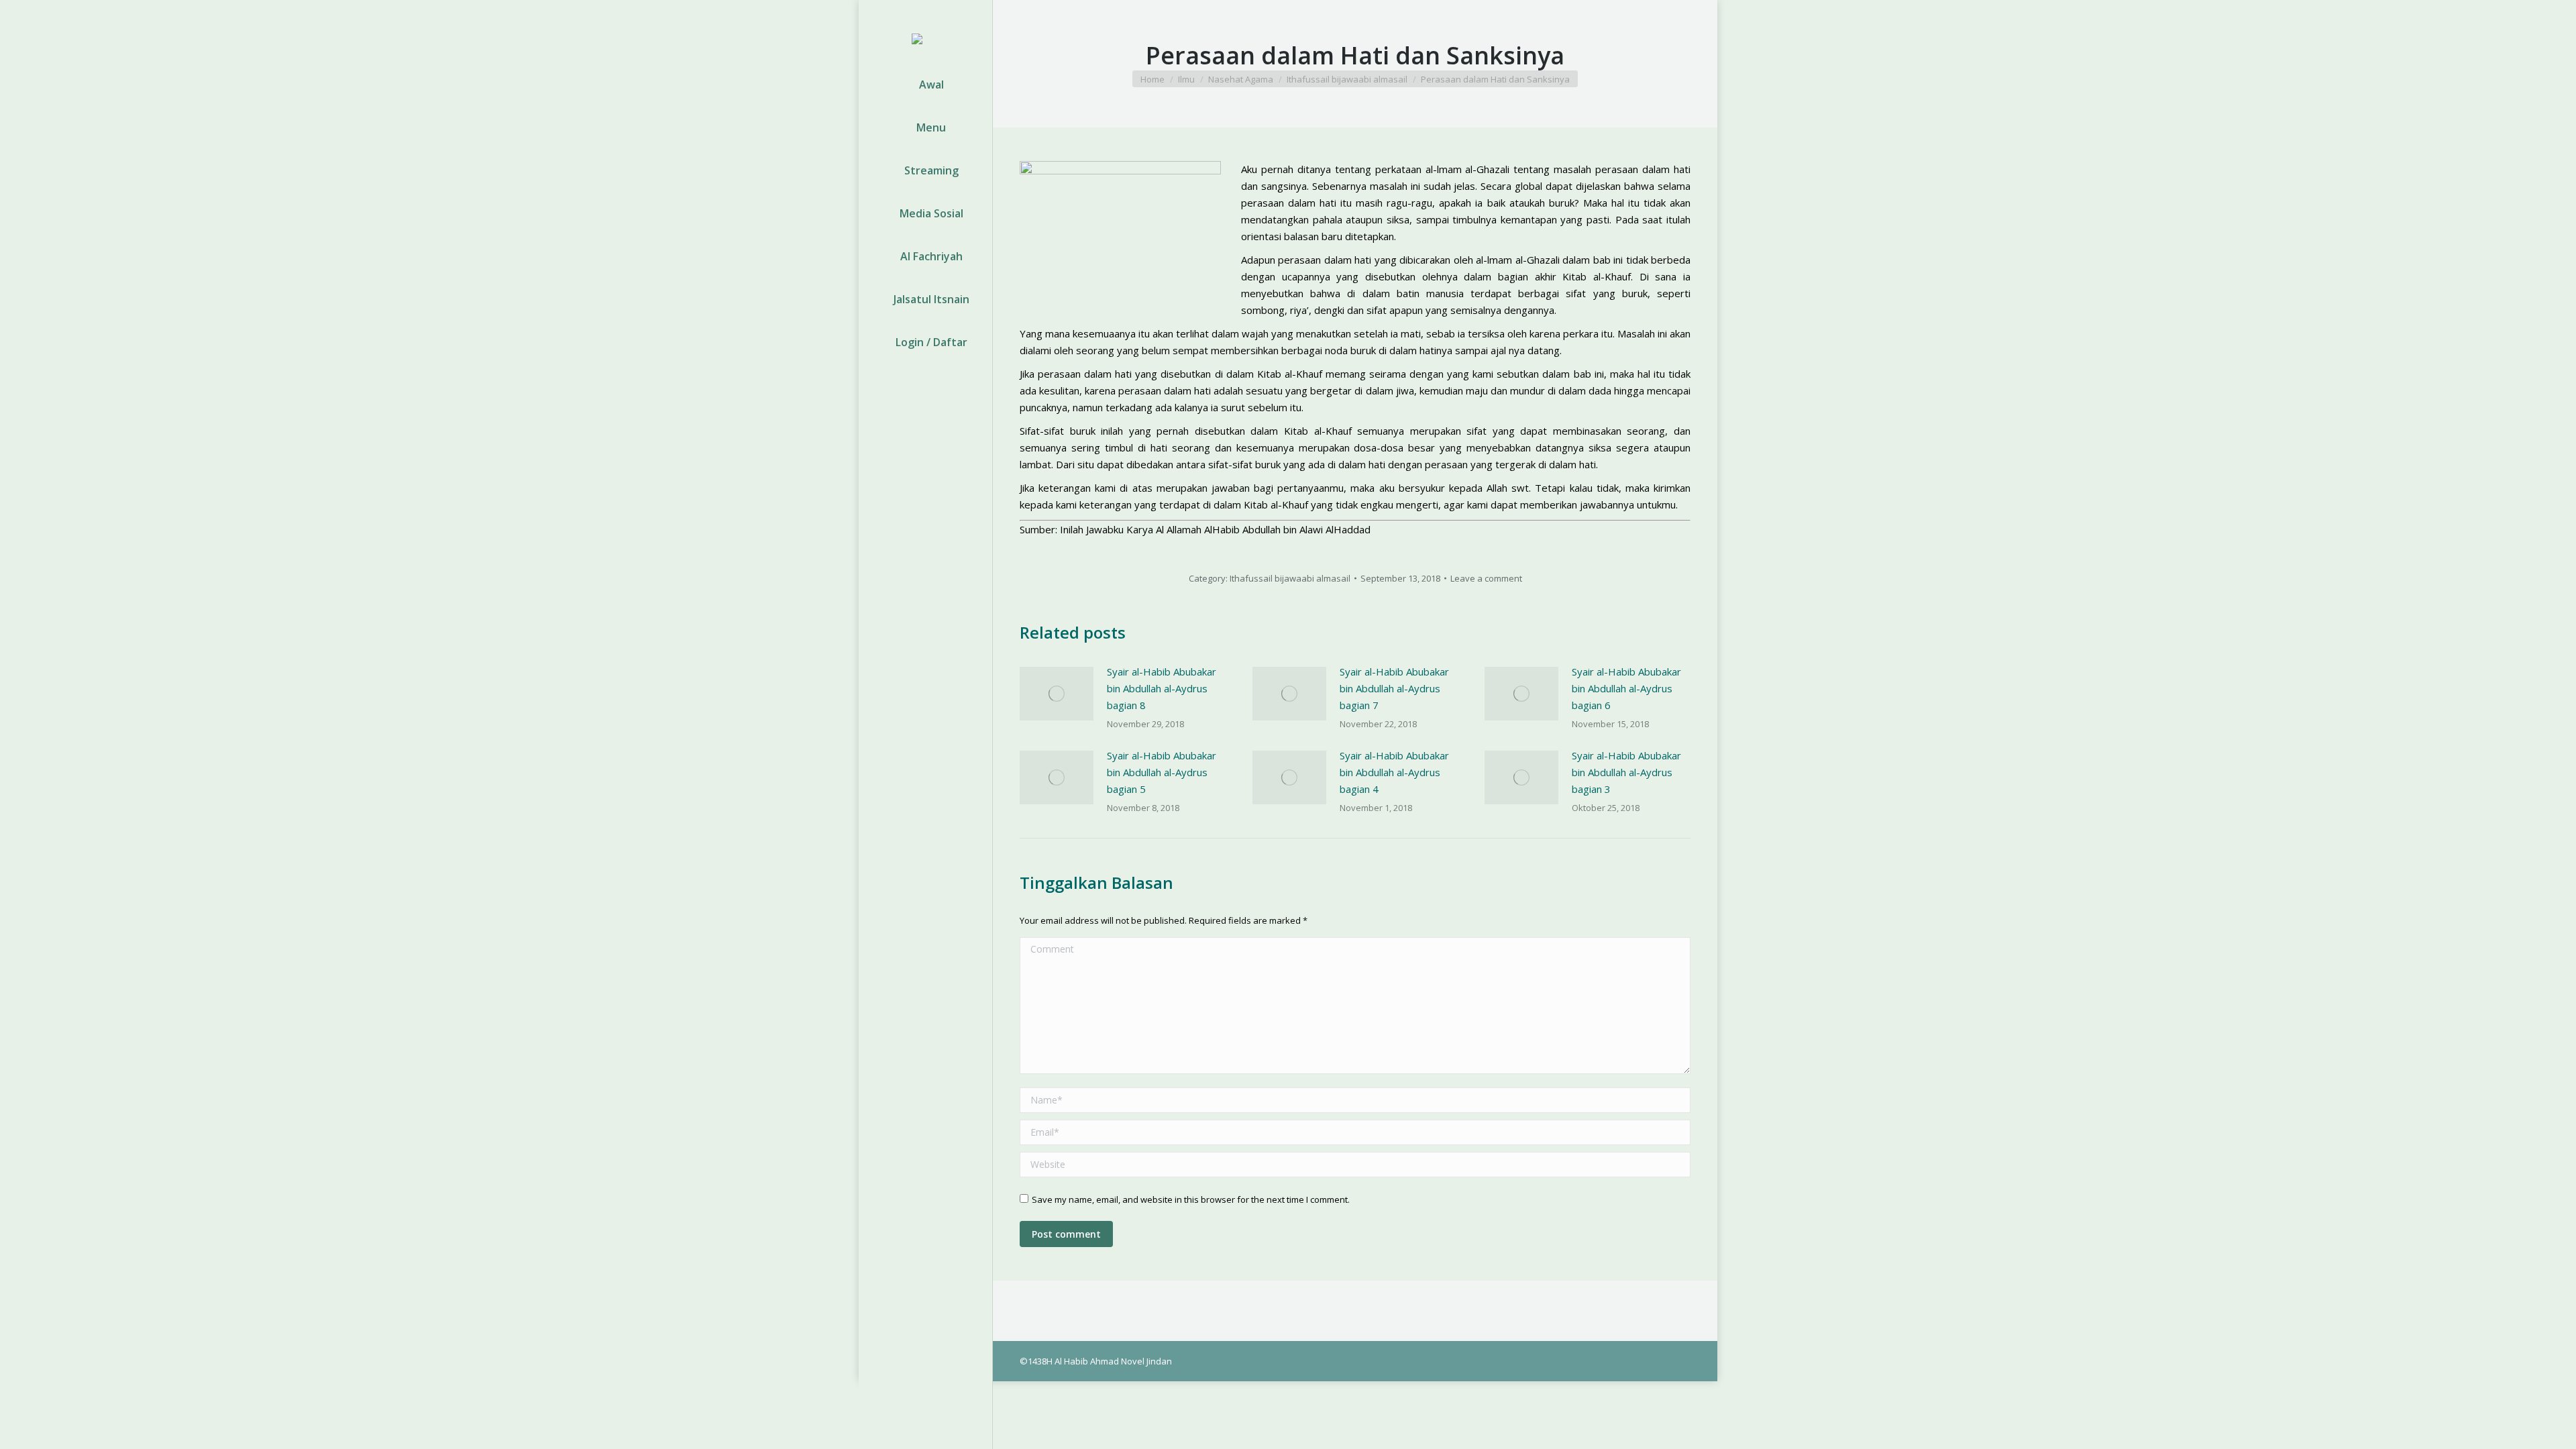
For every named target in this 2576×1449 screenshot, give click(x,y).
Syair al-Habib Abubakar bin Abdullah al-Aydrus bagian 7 (1394, 688)
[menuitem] (925, 85)
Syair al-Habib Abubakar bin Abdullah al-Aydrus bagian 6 (1626, 688)
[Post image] (1057, 694)
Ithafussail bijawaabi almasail (1290, 578)
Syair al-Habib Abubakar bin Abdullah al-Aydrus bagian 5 (1162, 772)
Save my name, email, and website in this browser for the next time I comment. (1191, 1199)
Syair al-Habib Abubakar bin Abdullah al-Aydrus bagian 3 (1626, 772)
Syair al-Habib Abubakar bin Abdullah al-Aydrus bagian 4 (1394, 772)
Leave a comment (1486, 578)
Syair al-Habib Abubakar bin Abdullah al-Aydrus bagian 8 (1162, 688)
